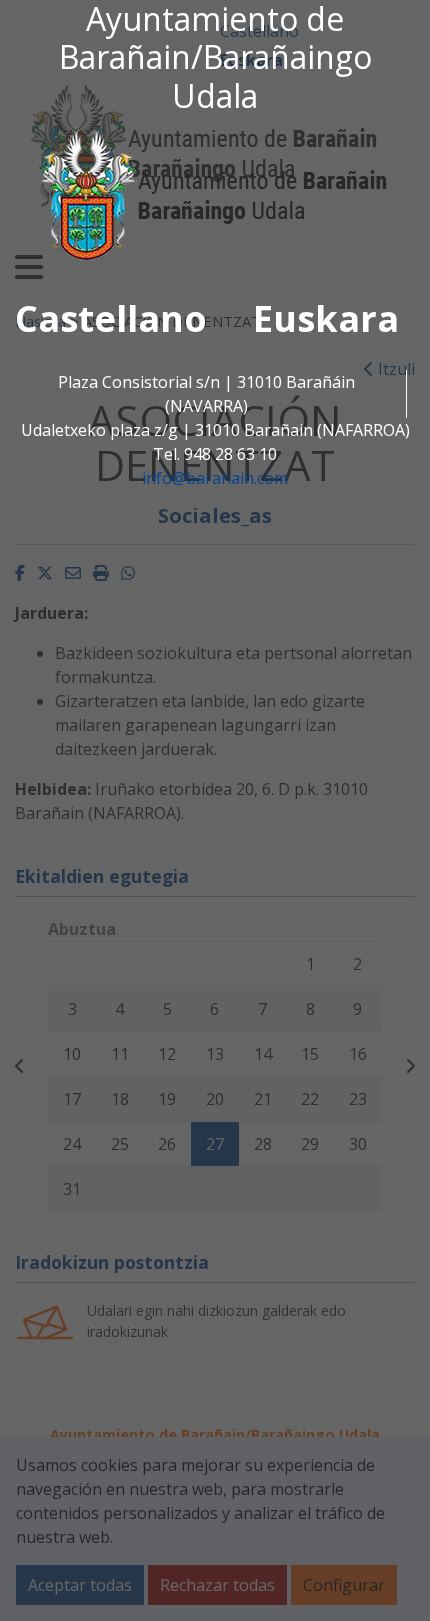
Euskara (326, 318)
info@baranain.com (215, 478)
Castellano (111, 318)
